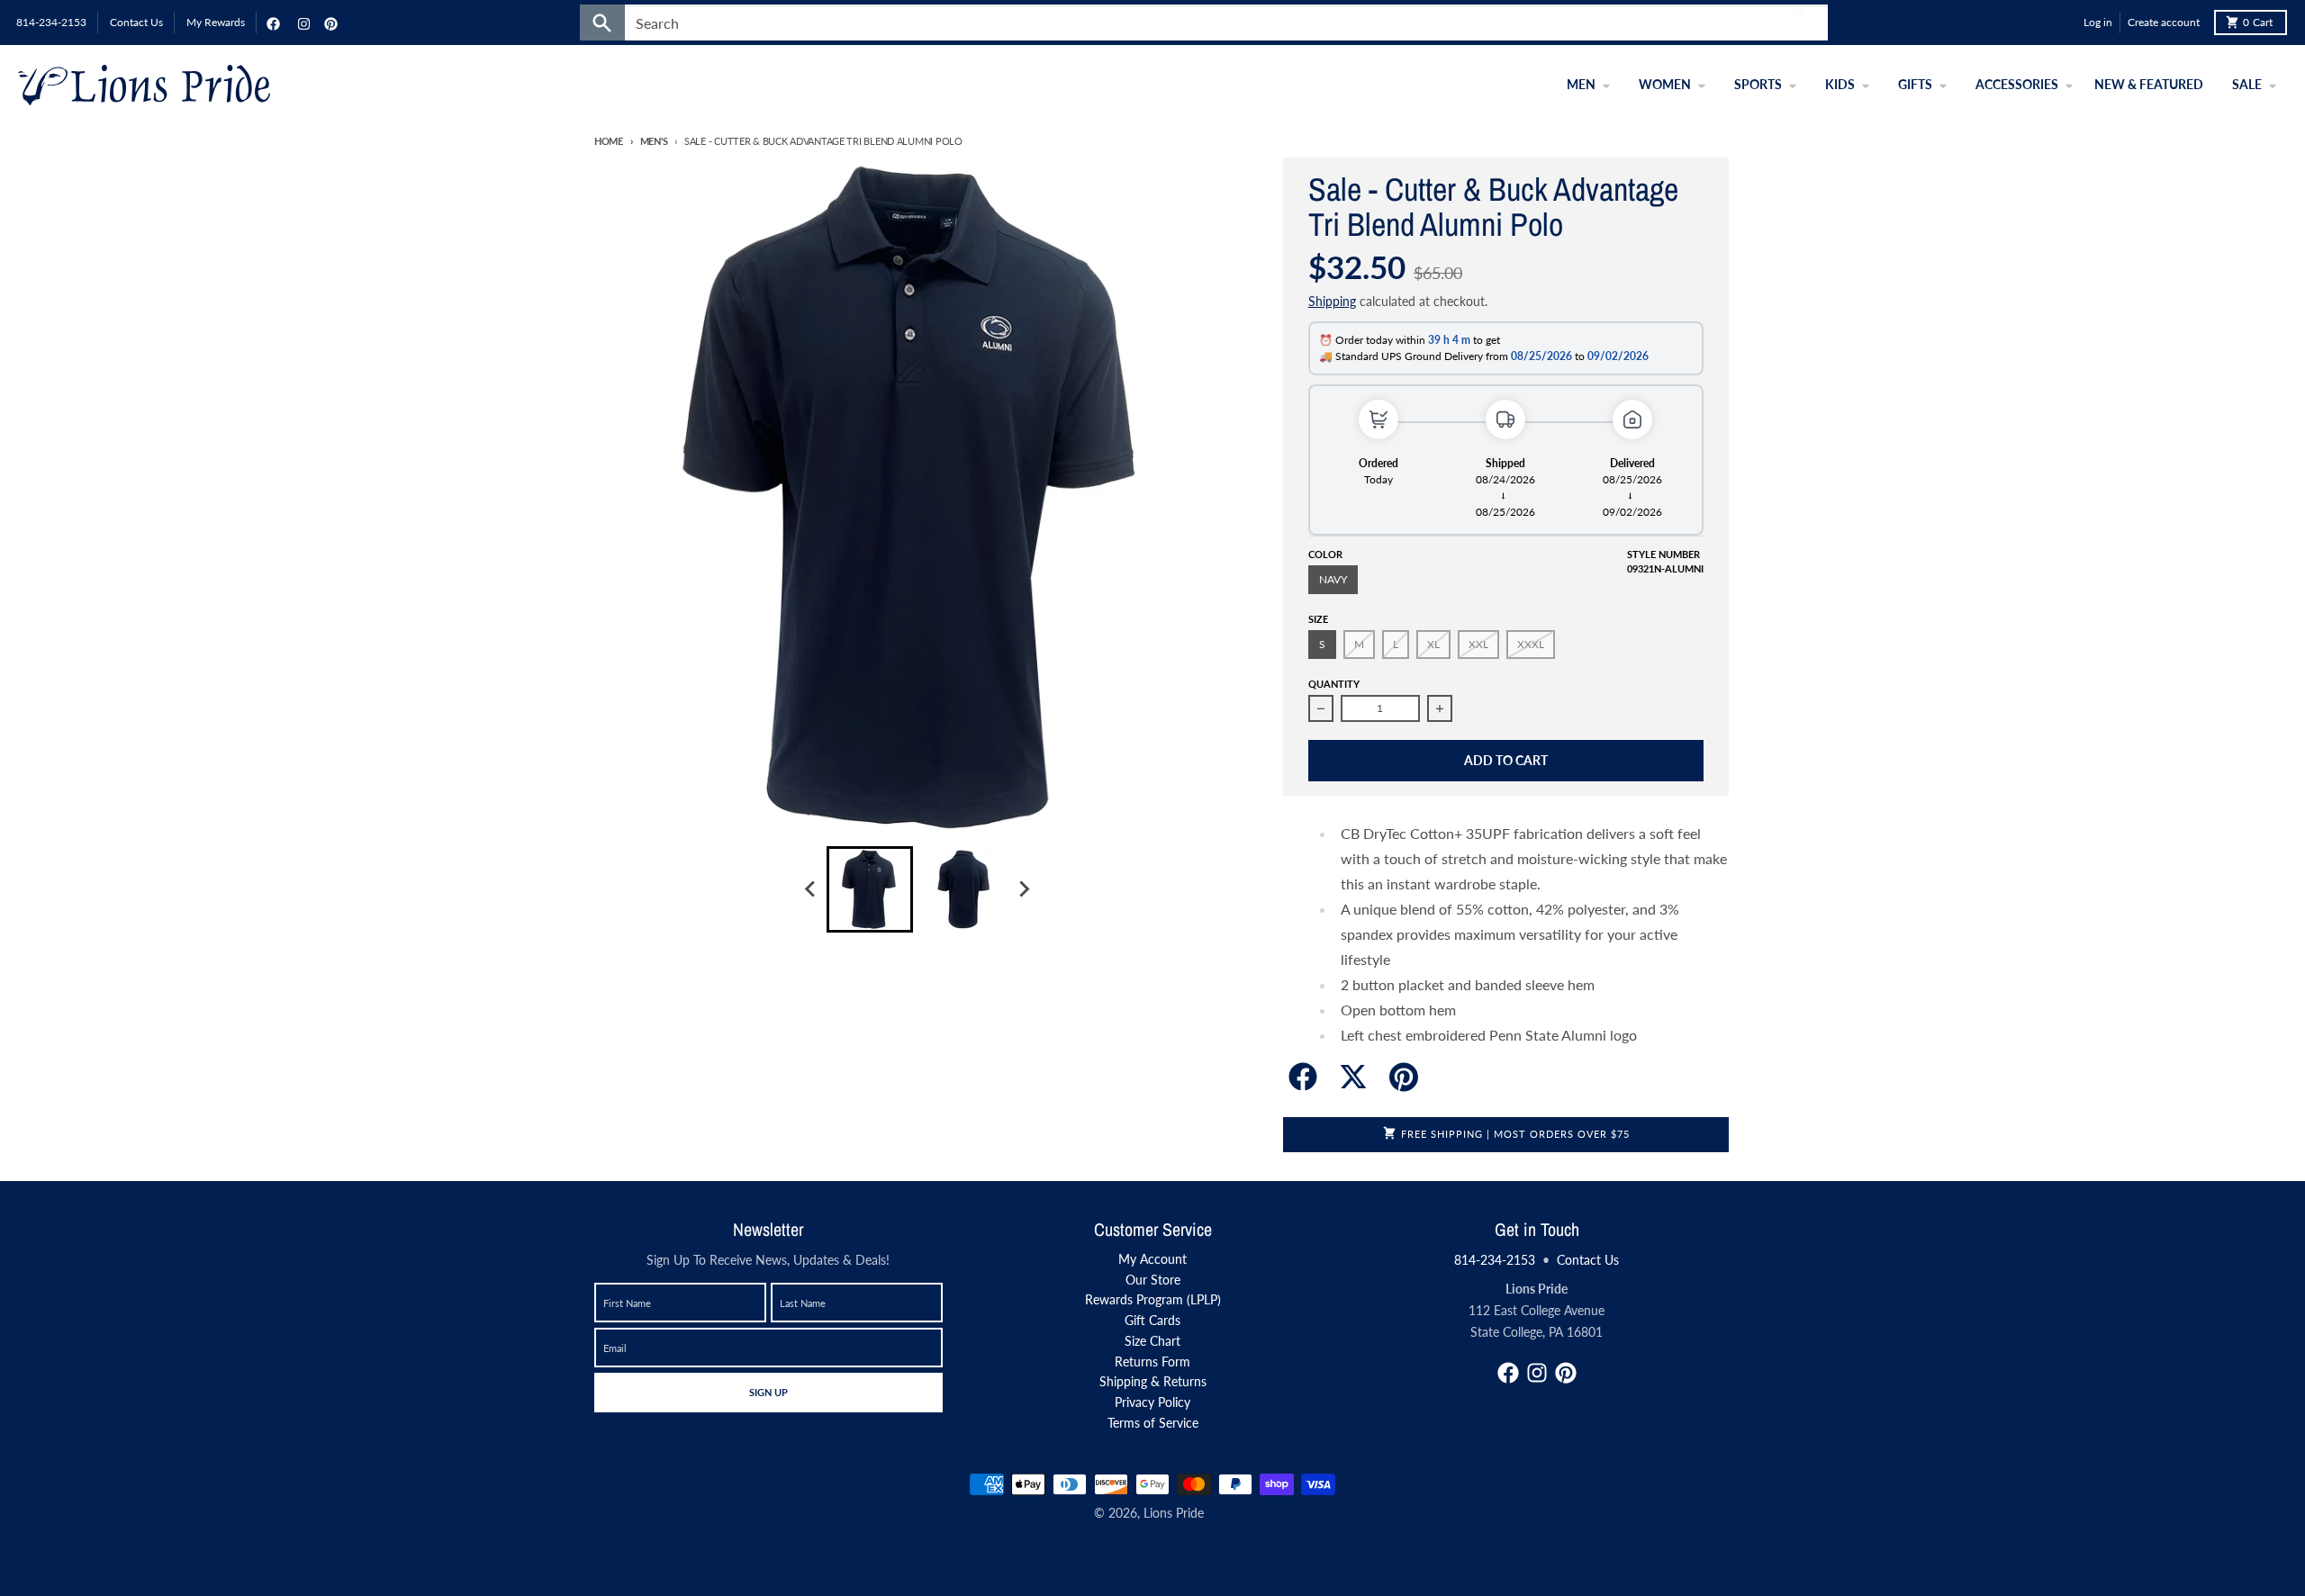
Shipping (1332, 301)
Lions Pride (1174, 1513)
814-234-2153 (1495, 1260)
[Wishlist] (2065, 23)
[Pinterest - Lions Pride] (329, 23)
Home (609, 141)
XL (1433, 644)
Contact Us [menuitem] (136, 22)
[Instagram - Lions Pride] (302, 23)
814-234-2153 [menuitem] (51, 22)
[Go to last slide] (810, 889)
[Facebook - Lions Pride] (271, 23)
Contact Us (1588, 1260)
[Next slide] (1023, 889)
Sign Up (768, 1392)
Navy (1333, 579)
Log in (2098, 22)
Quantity (1334, 684)
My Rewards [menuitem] (216, 22)
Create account (2164, 22)
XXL (1478, 644)
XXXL (1531, 644)
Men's (654, 141)
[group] (870, 889)
